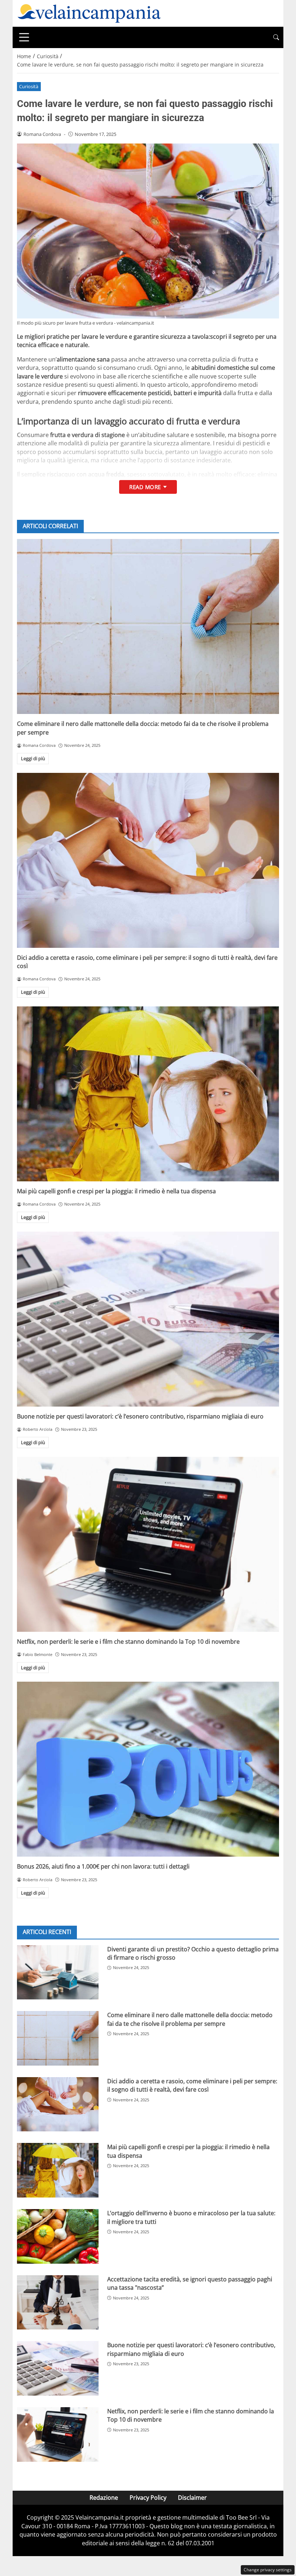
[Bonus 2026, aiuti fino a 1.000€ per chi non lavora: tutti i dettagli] (148, 1769)
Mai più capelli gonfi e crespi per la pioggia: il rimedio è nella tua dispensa (116, 1191)
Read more (145, 487)
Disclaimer (192, 2498)
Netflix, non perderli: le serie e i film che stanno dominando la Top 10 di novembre (128, 1642)
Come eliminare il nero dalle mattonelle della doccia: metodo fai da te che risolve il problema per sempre (190, 2019)
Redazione (104, 2498)
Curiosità (29, 86)
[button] (276, 37)
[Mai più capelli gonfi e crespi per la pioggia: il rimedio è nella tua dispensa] (148, 1094)
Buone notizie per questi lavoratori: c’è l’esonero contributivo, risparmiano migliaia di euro (140, 1416)
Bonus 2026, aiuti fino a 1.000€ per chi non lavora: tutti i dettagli (103, 1866)
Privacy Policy (148, 2498)
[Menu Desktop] (24, 37)
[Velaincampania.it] (89, 13)
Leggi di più (33, 758)
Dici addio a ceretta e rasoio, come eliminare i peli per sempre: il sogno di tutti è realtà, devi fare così (192, 2085)
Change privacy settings (268, 2570)
